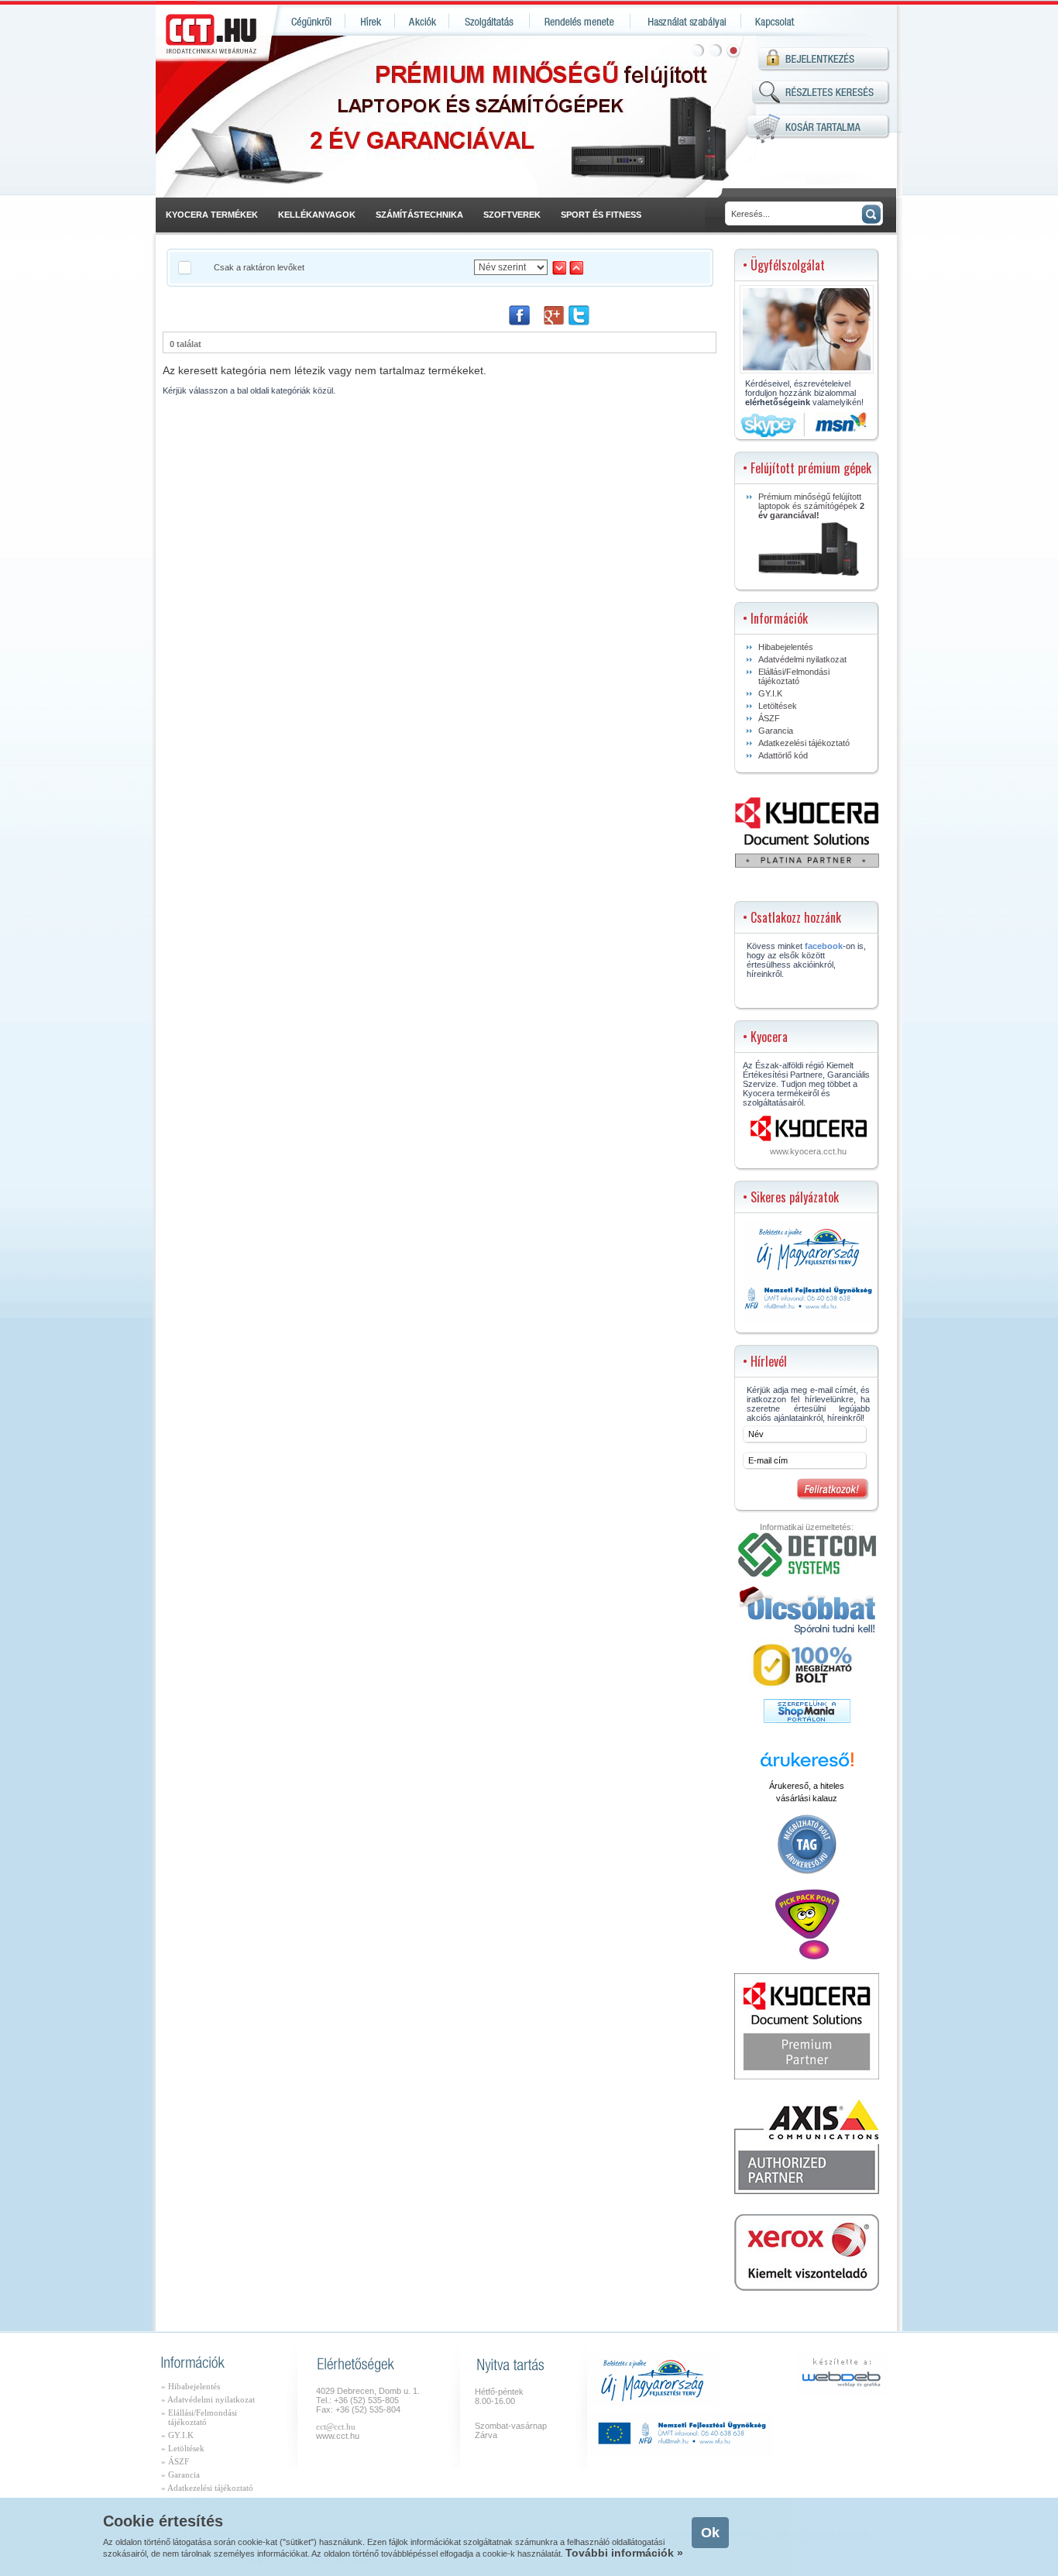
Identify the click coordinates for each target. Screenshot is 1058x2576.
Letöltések (778, 706)
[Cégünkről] (309, 21)
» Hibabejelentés (191, 2386)
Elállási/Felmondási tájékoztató (794, 676)
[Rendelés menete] (580, 21)
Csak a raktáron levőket (259, 267)
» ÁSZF (175, 2461)
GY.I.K (770, 693)
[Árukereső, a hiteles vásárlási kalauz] (807, 1873)
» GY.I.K (177, 2435)
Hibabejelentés (786, 647)
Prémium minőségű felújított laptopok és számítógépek (811, 506)
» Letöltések (183, 2448)
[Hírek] (370, 21)
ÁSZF (769, 718)
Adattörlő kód (783, 755)
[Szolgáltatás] (489, 21)
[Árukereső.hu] (807, 1766)
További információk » (624, 2553)
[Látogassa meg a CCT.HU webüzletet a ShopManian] (807, 1720)
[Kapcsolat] (773, 21)
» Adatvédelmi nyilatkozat (208, 2399)
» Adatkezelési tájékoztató (207, 2488)
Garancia (776, 731)
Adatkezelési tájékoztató (804, 743)
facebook (824, 946)
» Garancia (180, 2475)
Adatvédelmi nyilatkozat (802, 659)
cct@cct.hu (336, 2426)
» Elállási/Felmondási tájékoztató (199, 2417)
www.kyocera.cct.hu (808, 1151)
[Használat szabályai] (686, 21)
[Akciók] (422, 21)
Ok (710, 2533)
